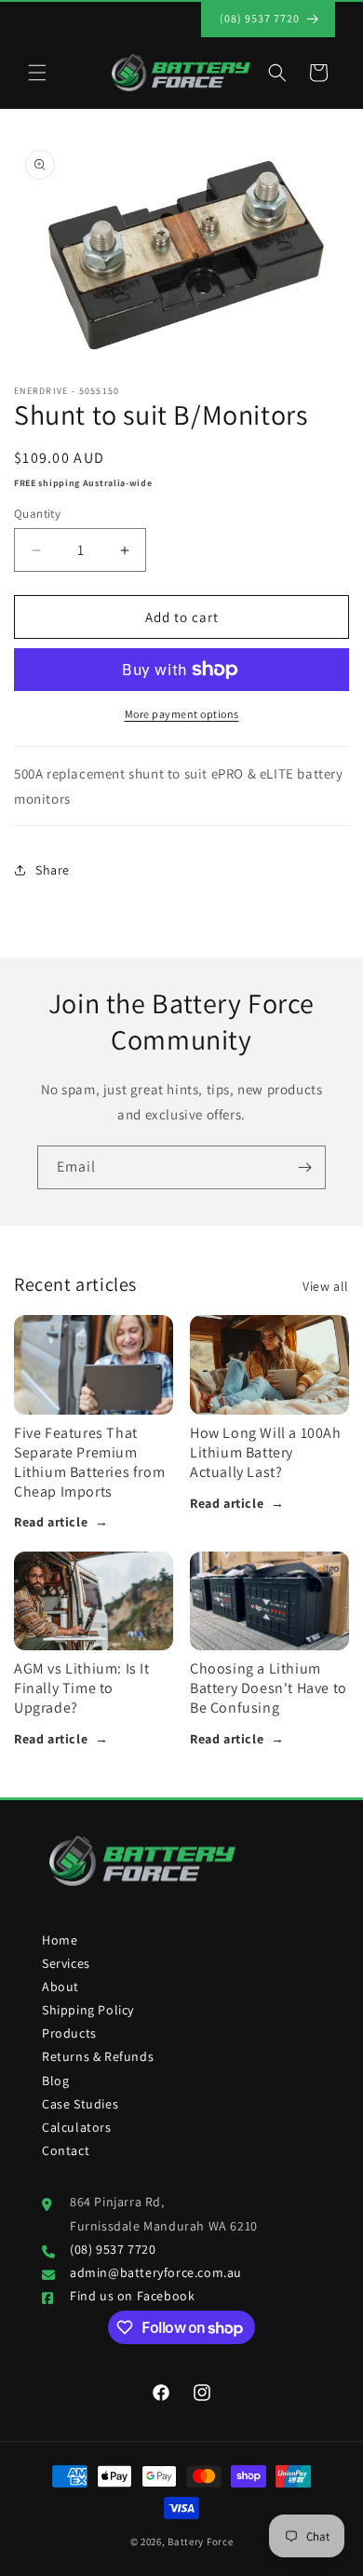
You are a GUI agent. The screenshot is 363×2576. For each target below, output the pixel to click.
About (60, 1986)
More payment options (182, 714)
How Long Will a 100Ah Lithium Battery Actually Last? (266, 1452)
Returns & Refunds (98, 2056)
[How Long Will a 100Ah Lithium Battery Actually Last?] (269, 1365)
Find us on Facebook (132, 2296)
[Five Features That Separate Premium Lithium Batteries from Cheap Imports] (94, 1365)
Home (60, 1940)
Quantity (37, 514)
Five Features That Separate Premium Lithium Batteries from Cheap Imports (89, 1462)
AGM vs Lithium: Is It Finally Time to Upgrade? (82, 1688)
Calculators (77, 2127)
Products (69, 2033)
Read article (61, 1522)
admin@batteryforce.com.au (156, 2272)
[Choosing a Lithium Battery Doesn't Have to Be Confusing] (269, 1601)
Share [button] (53, 870)
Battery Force (200, 2542)
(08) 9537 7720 (113, 2249)
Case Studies (80, 2104)
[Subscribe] (304, 1167)
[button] (37, 73)
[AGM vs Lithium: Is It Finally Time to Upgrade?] (94, 1601)
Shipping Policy (88, 2010)
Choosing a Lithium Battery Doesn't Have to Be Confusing (269, 1688)
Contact (66, 2150)
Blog (55, 2081)
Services (66, 1963)
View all (326, 1286)
